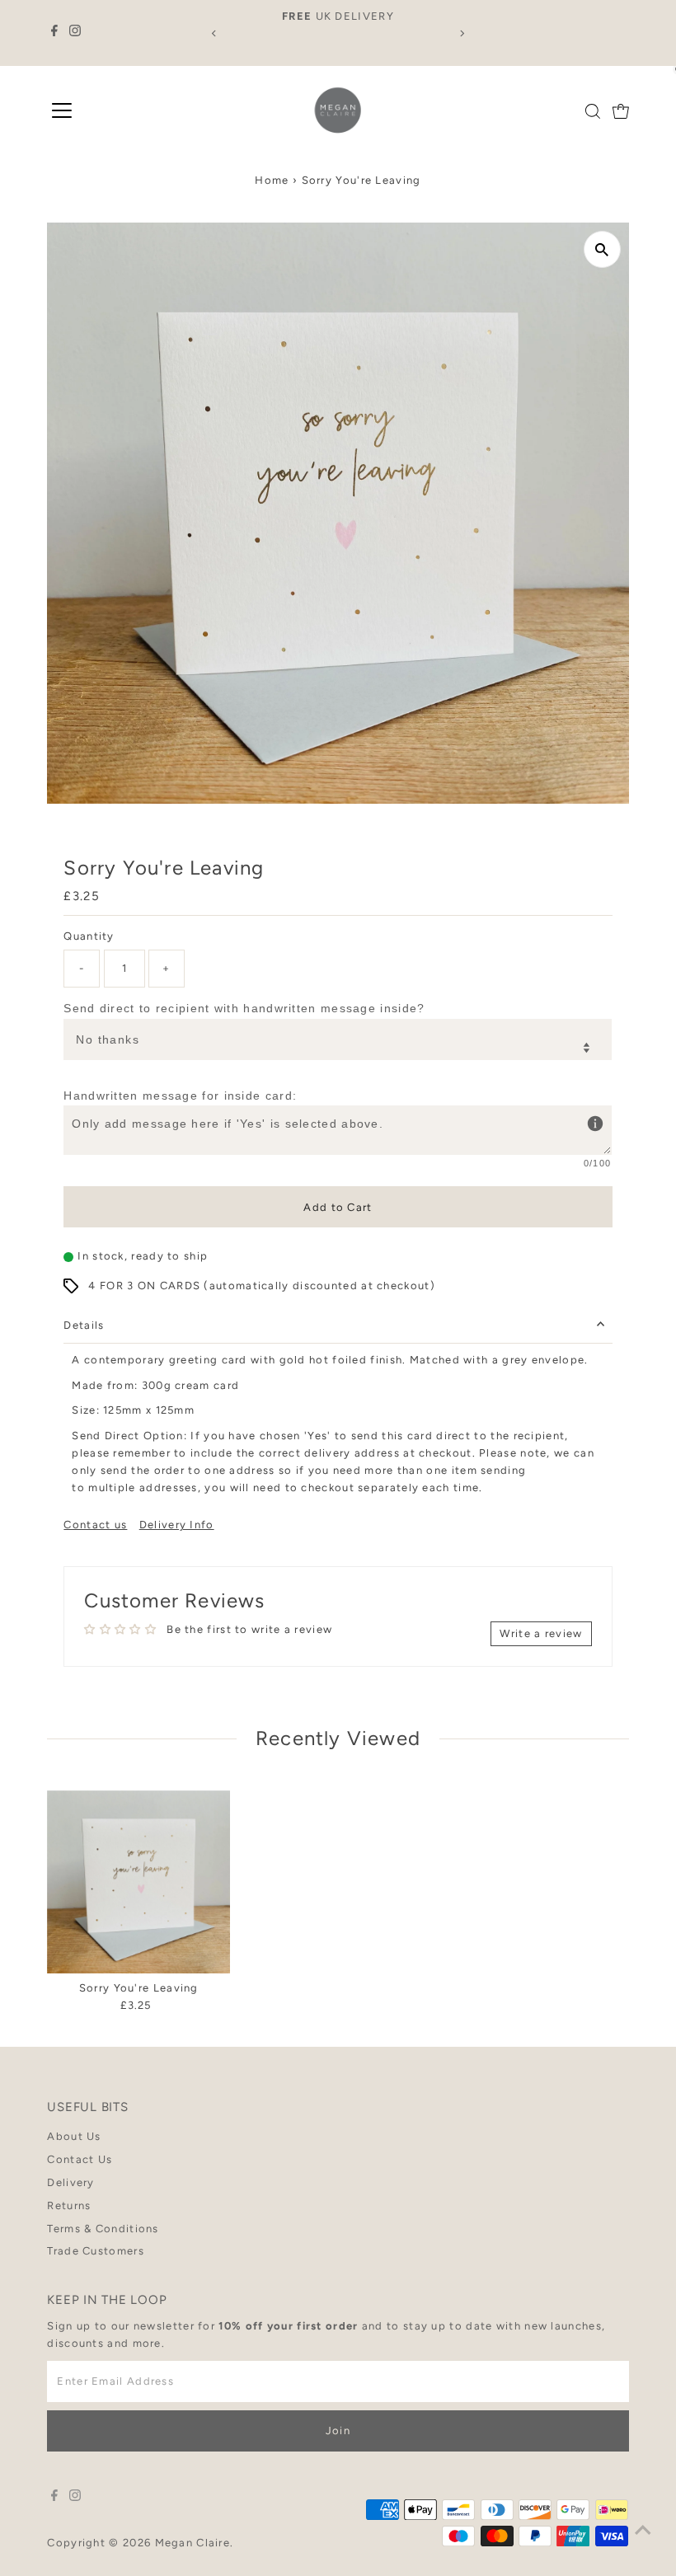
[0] (621, 111)
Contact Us (80, 2159)
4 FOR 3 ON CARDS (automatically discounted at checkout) (262, 1286)
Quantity (89, 936)
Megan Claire (193, 2543)
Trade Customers (96, 2251)
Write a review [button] (541, 1633)
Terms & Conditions (103, 2229)
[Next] (461, 33)
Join (338, 2431)
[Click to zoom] (602, 249)
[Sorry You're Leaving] (138, 1882)
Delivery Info (177, 1525)
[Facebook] (54, 33)
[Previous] (215, 33)
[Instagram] (75, 33)
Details (84, 1325)
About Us (74, 2136)
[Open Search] (593, 111)
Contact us (95, 1525)
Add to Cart (338, 1207)
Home (272, 180)
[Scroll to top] (643, 2531)
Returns (69, 2205)
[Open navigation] (62, 111)
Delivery (70, 2182)
